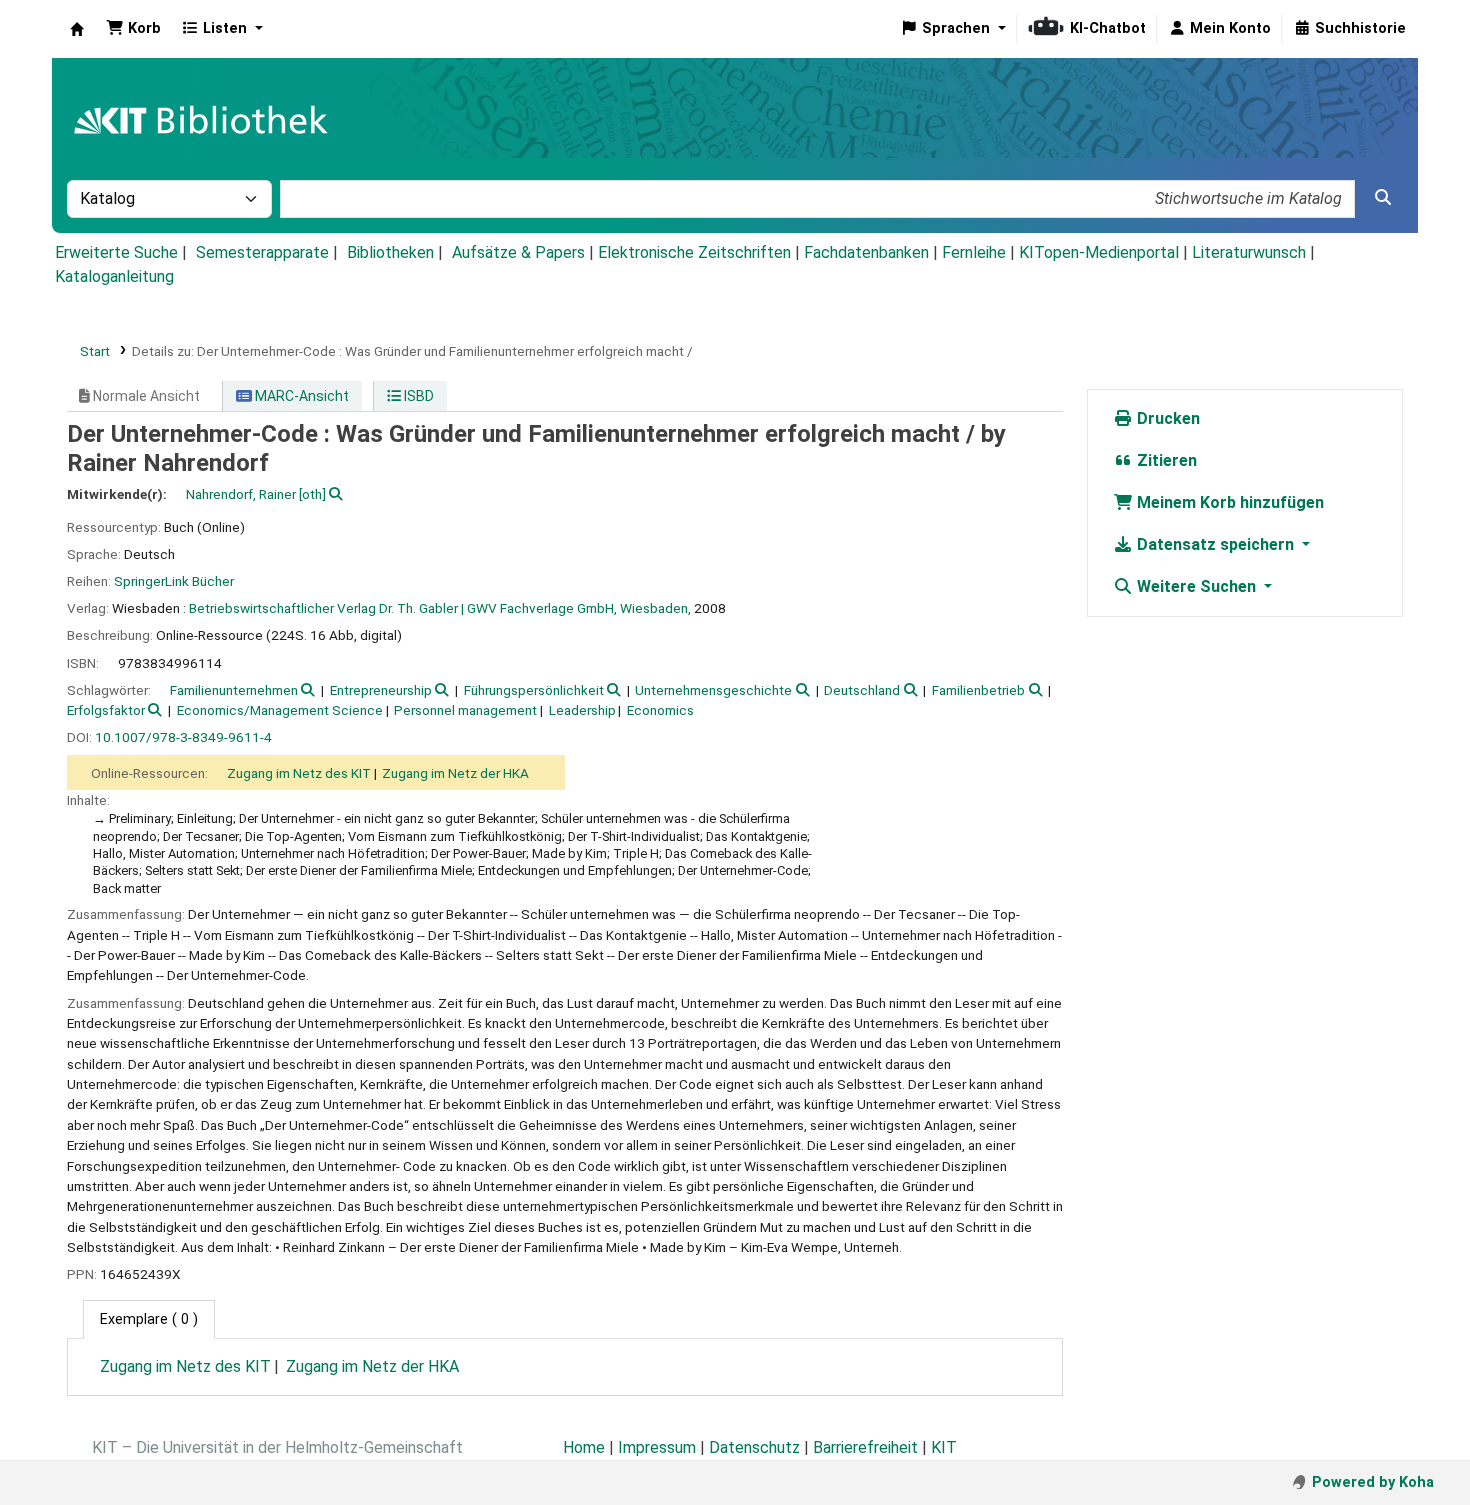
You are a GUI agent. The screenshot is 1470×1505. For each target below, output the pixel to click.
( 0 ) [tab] (149, 1319)
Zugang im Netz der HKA (455, 773)
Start (95, 351)
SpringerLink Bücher (174, 581)
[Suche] (1383, 198)
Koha (77, 29)
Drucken (1166, 418)
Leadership (582, 710)
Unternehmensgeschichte (713, 690)
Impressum (657, 1447)
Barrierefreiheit (865, 1447)
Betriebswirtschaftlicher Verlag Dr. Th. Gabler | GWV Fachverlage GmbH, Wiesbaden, (440, 608)
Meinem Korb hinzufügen (1228, 502)
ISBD (417, 396)
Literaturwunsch (1249, 252)
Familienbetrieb (978, 690)
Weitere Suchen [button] (1196, 586)
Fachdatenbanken (866, 252)
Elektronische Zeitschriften (694, 252)
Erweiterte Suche (116, 252)
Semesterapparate (262, 252)
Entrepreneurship (381, 690)
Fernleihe (974, 252)
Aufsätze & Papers (518, 252)
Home (584, 1447)
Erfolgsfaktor (106, 710)
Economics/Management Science (280, 710)
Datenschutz (754, 1447)
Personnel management (465, 710)
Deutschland (862, 690)
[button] (133, 29)
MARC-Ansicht (300, 396)
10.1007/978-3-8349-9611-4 (183, 737)
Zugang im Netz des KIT (299, 773)
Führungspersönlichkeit (534, 690)
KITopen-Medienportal (1099, 252)
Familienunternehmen (234, 690)
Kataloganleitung (114, 276)
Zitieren (1165, 460)
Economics (660, 710)
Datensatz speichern (1215, 544)
